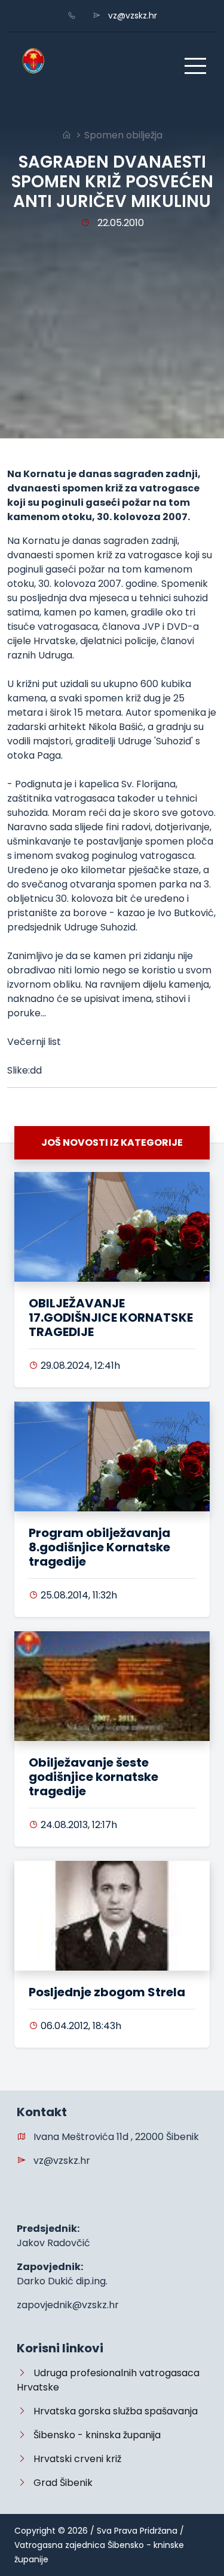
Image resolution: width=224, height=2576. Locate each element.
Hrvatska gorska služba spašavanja (112, 2411)
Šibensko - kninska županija (93, 2435)
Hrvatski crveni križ (74, 2459)
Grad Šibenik (59, 2483)
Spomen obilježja (123, 135)
